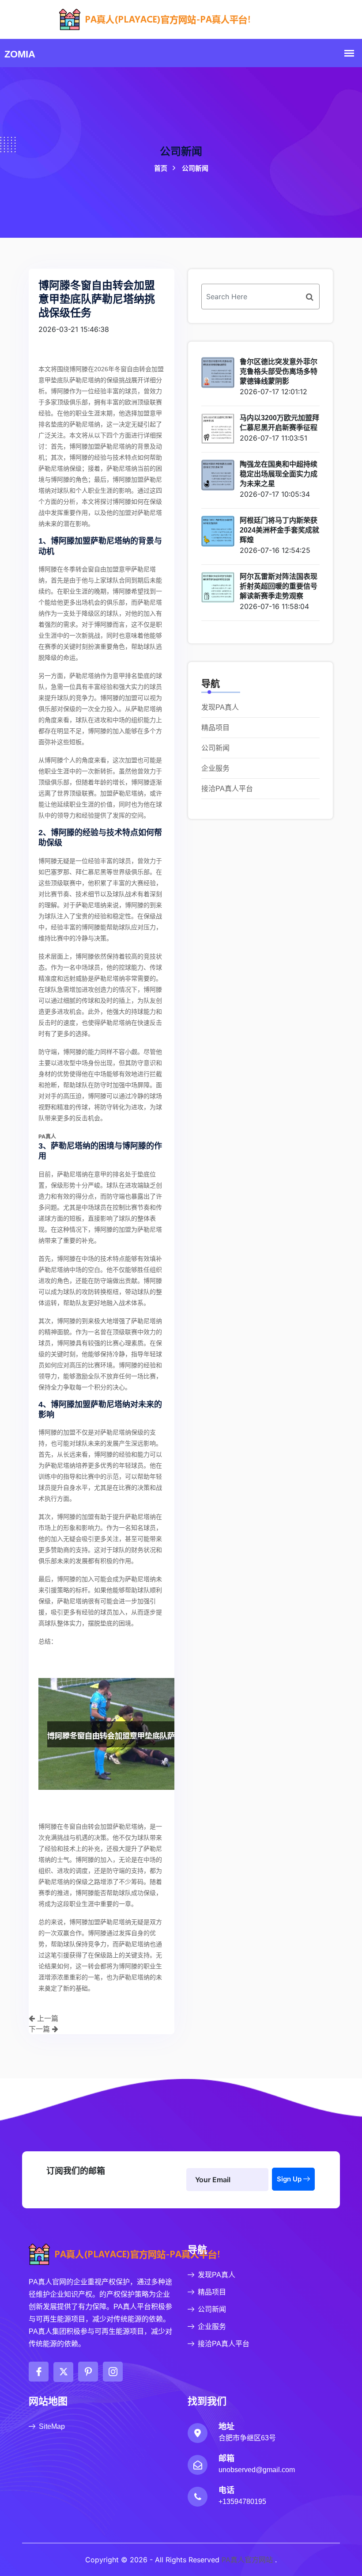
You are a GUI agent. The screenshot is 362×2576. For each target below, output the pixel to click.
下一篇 (40, 2029)
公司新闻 (215, 748)
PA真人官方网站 (247, 2560)
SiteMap (52, 2426)
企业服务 (215, 768)
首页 (181, 168)
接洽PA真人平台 (227, 789)
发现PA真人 (220, 707)
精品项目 (215, 728)
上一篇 (47, 2018)
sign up (290, 2179)
